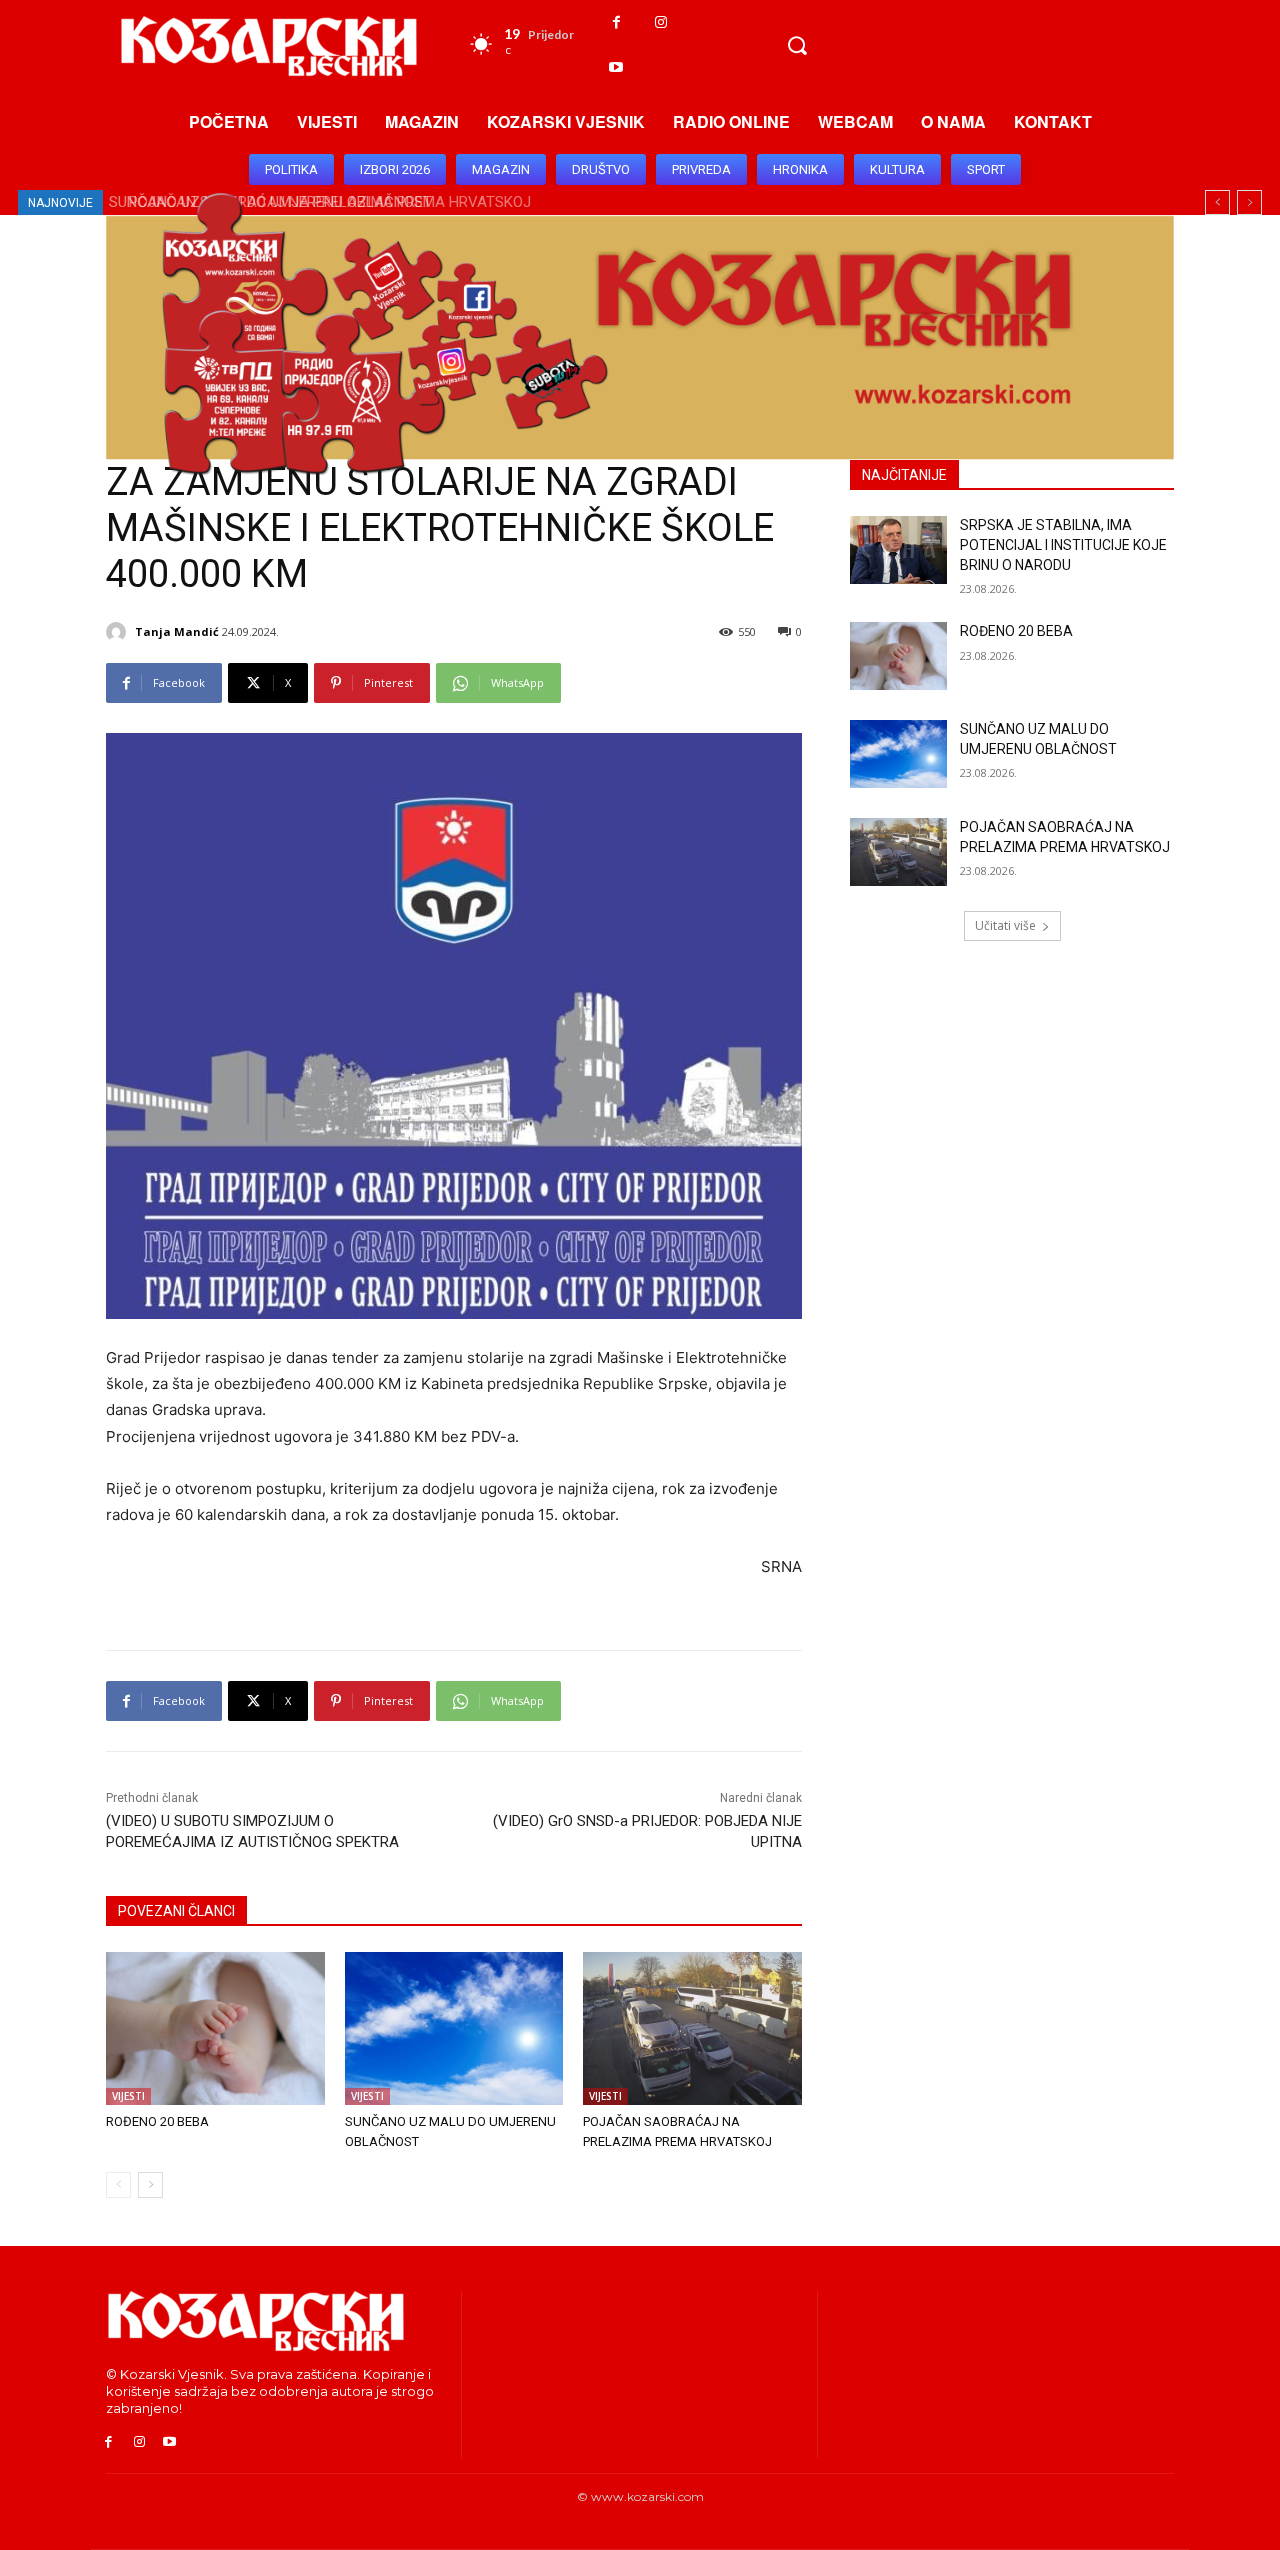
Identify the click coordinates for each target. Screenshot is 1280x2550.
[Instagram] (661, 22)
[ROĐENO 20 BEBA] (215, 2028)
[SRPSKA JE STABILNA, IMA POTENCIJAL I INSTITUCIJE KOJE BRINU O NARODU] (898, 550)
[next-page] (150, 2185)
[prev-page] (118, 2185)
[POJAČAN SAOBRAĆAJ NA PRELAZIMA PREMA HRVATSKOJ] (692, 2028)
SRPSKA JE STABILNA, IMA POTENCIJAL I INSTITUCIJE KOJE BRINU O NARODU (1063, 544)
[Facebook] (616, 22)
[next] (1249, 202)
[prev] (1217, 202)
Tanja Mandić (177, 631)
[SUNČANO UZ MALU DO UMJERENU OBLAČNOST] (454, 2028)
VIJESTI (128, 2096)
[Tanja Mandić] (119, 632)
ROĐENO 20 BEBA (157, 2121)
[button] (797, 45)
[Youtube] (616, 67)
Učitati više (1005, 925)
